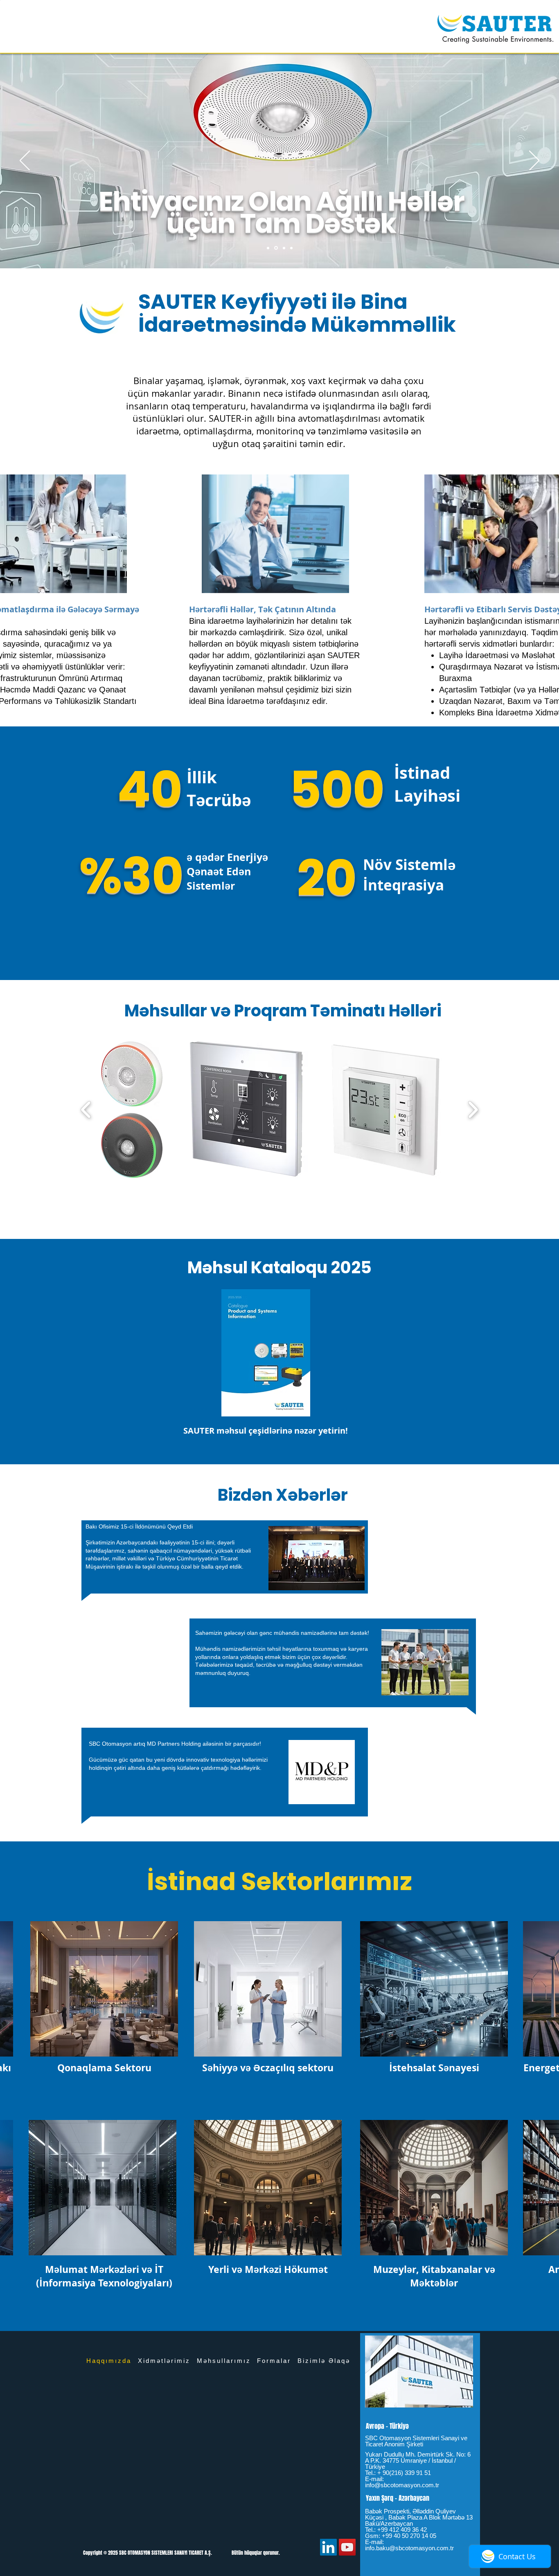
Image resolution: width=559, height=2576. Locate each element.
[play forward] (473, 1109)
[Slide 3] (291, 248)
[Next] (534, 161)
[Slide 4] (268, 248)
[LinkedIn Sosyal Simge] (328, 2547)
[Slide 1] (275, 248)
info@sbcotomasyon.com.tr (402, 2485)
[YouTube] (347, 2547)
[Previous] (25, 161)
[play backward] (86, 1109)
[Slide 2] (283, 248)
